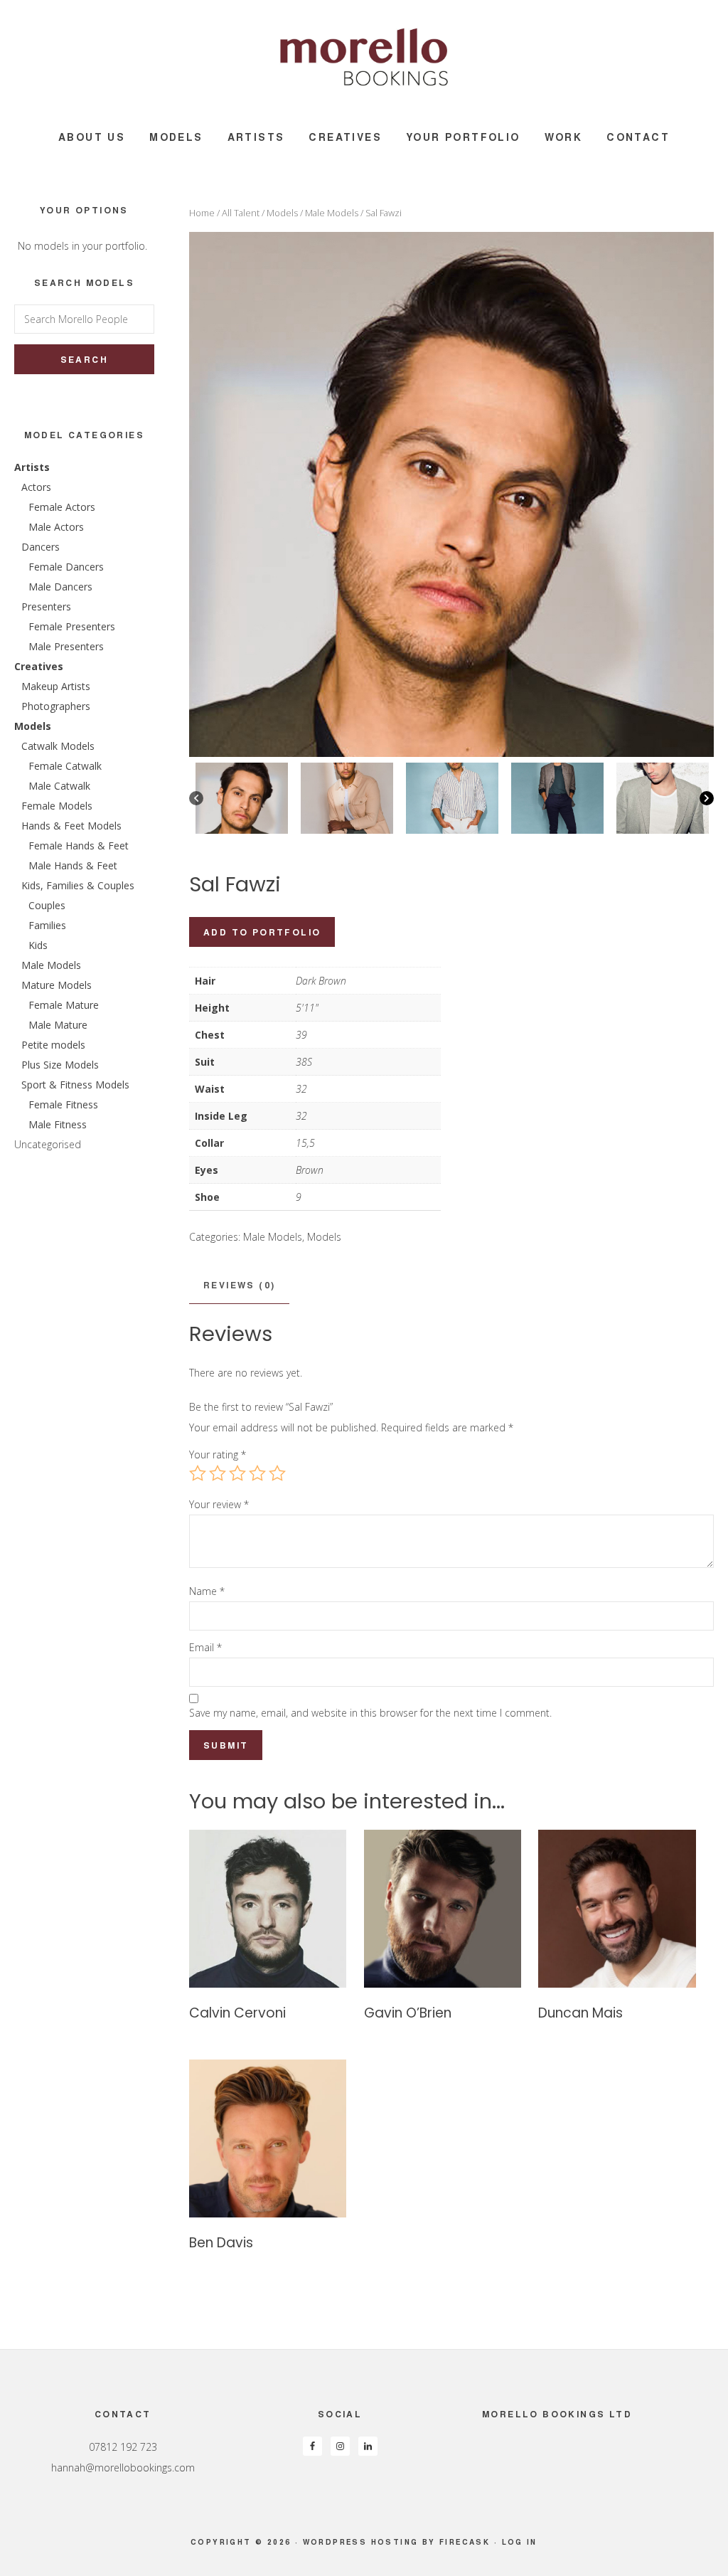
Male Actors (56, 527)
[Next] (707, 798)
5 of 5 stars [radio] (277, 1473)
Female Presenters (72, 626)
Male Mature (58, 1025)
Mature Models (57, 985)
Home (202, 213)
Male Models (332, 213)
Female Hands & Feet (79, 846)
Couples (47, 905)
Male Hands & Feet (73, 865)
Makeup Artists (56, 686)
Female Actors (62, 507)
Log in (520, 2542)
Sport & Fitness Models (75, 1085)
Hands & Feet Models (71, 826)
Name (207, 1591)
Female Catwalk (65, 766)
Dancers (41, 547)
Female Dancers (66, 567)
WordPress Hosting (361, 2542)
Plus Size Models (60, 1065)
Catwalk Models (58, 746)
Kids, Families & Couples (78, 885)
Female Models (57, 806)
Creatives (39, 666)
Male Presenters (66, 646)
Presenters (46, 606)
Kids (38, 945)
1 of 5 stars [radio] (198, 1473)
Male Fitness (58, 1124)
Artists (32, 467)
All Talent (241, 213)
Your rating (218, 1454)
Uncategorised (48, 1144)
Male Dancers (60, 587)
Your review (219, 1504)
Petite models (53, 1045)
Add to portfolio (262, 932)
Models (282, 213)
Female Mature (64, 1005)
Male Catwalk (59, 786)
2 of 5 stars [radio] (218, 1473)
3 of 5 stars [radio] (237, 1473)
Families (47, 925)
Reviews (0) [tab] (239, 1285)
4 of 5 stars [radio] (257, 1473)
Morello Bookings (364, 57)
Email (205, 1647)
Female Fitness (63, 1104)
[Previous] (196, 798)
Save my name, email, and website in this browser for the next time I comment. (370, 1713)
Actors (36, 487)
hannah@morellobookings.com (123, 2468)
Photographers (56, 706)
